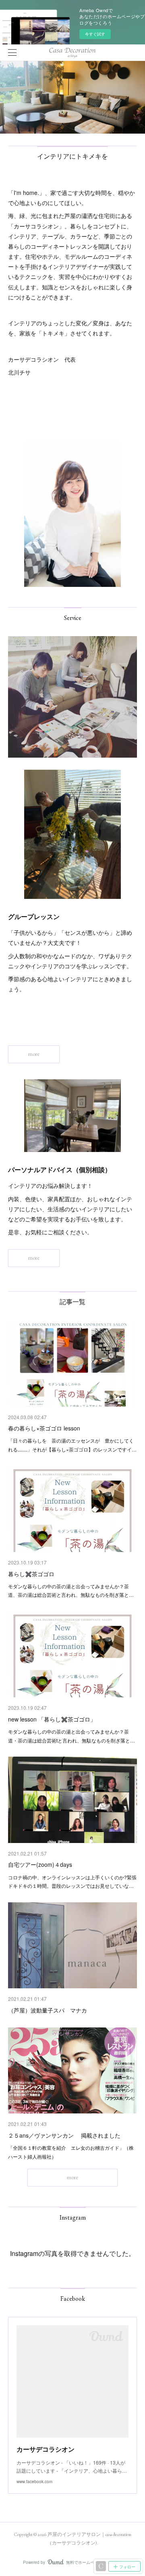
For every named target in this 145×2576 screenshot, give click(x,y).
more (34, 1054)
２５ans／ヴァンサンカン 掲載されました (64, 2135)
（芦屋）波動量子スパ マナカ (48, 2010)
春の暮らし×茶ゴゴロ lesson (44, 1428)
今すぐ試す (95, 34)
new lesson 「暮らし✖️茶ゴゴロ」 (52, 1719)
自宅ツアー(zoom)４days (40, 1864)
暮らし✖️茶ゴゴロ (31, 1574)
